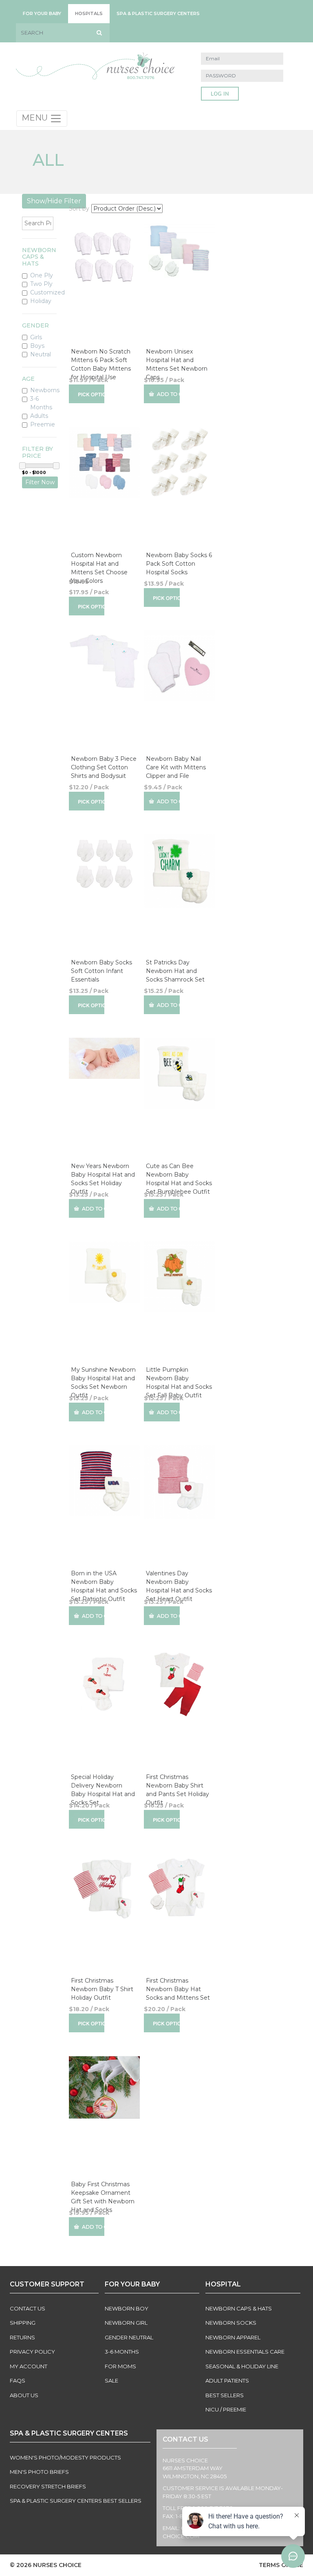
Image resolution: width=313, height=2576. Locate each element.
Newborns (45, 390)
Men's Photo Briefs (39, 2472)
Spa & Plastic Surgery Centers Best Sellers (76, 2501)
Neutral (41, 354)
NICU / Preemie (226, 2409)
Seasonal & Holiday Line (242, 2366)
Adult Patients (227, 2381)
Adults (39, 416)
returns (22, 2337)
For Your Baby (42, 13)
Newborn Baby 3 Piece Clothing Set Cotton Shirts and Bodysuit (104, 767)
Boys (37, 346)
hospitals (89, 13)
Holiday (41, 301)
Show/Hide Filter (54, 201)
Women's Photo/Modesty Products (65, 2457)
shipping (23, 2323)
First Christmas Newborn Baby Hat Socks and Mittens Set (178, 1989)
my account (29, 2366)
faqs (18, 2381)
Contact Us (28, 2308)
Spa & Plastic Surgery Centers (158, 13)
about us (24, 2395)
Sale (111, 2381)
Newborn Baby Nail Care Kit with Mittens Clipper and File (176, 767)
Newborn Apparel (233, 2337)
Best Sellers (225, 2395)
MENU (36, 118)
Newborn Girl (126, 2323)
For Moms (120, 2366)
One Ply (42, 275)
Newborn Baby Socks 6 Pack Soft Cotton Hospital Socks (179, 564)
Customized (47, 292)
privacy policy (32, 2352)
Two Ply (41, 284)
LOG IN (220, 94)
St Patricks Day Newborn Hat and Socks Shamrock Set (175, 971)
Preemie (43, 424)
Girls (36, 337)
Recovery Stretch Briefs (48, 2486)
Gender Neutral (129, 2337)
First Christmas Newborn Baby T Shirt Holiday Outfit (102, 1989)
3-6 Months (41, 403)
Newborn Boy (127, 2308)
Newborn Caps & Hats (239, 2308)
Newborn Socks (231, 2323)
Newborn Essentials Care (245, 2352)
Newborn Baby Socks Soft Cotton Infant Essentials (101, 971)
